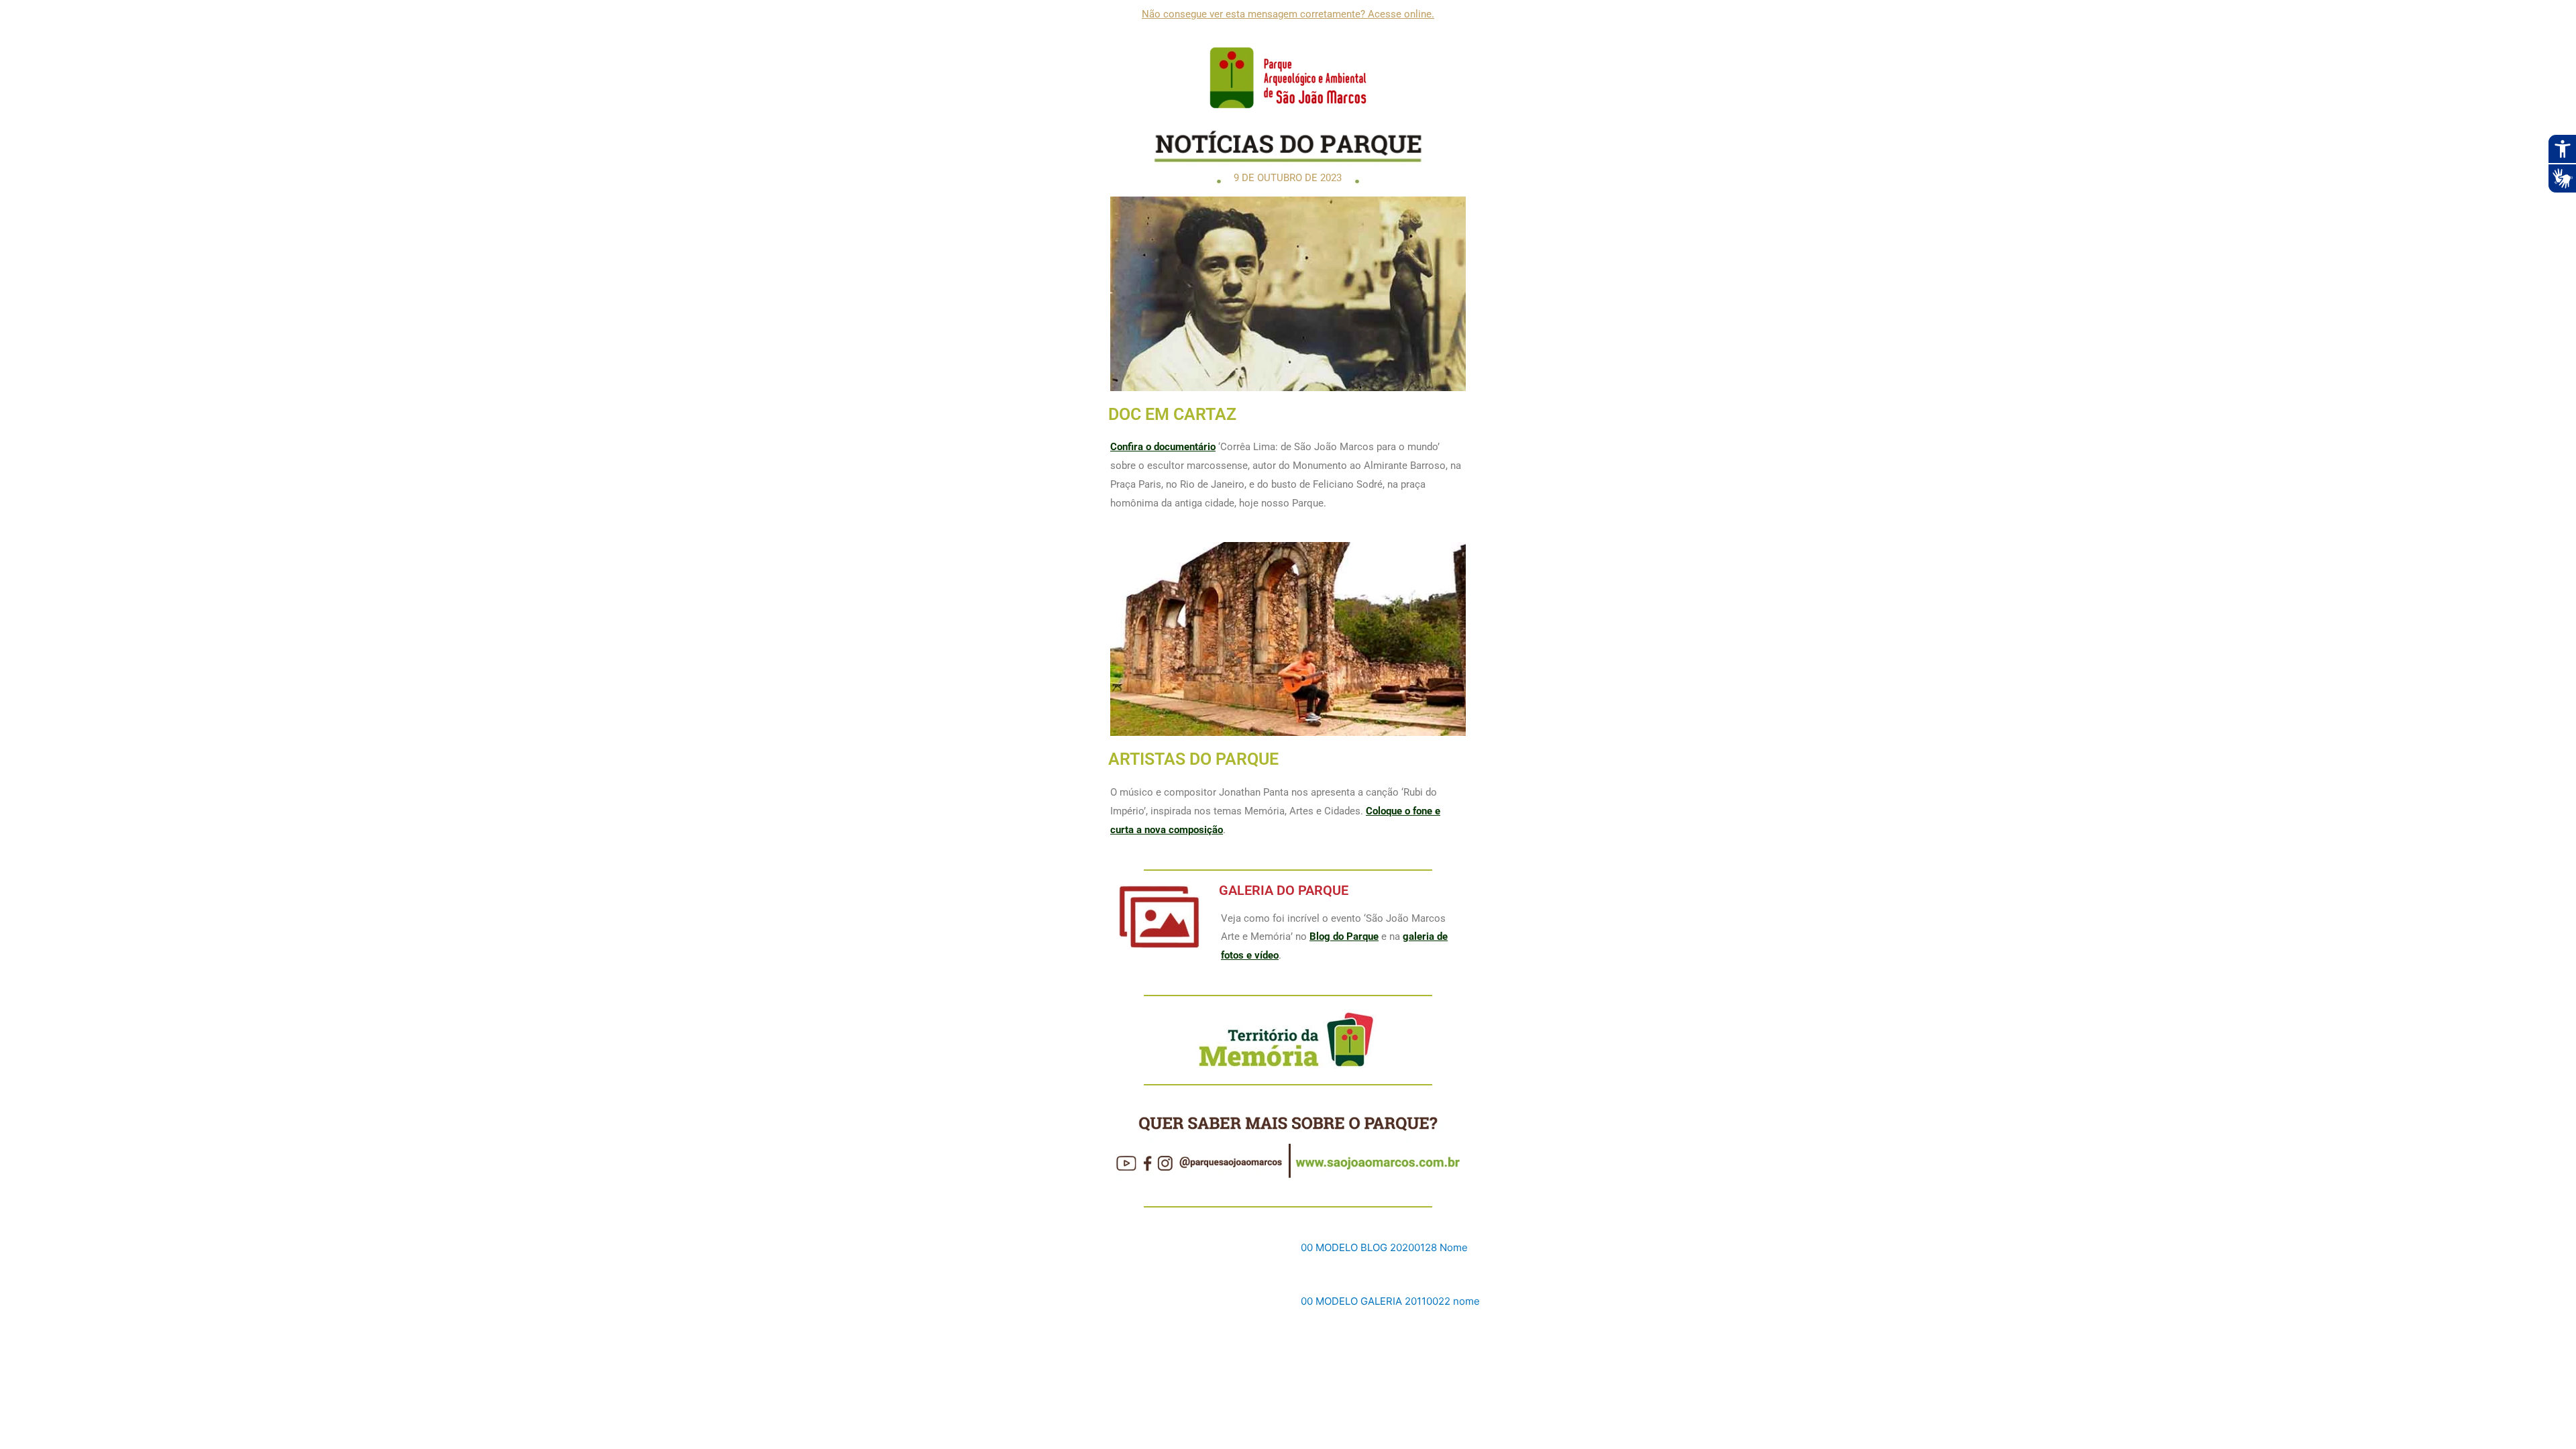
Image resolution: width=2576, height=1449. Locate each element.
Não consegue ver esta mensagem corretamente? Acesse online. (1288, 14)
